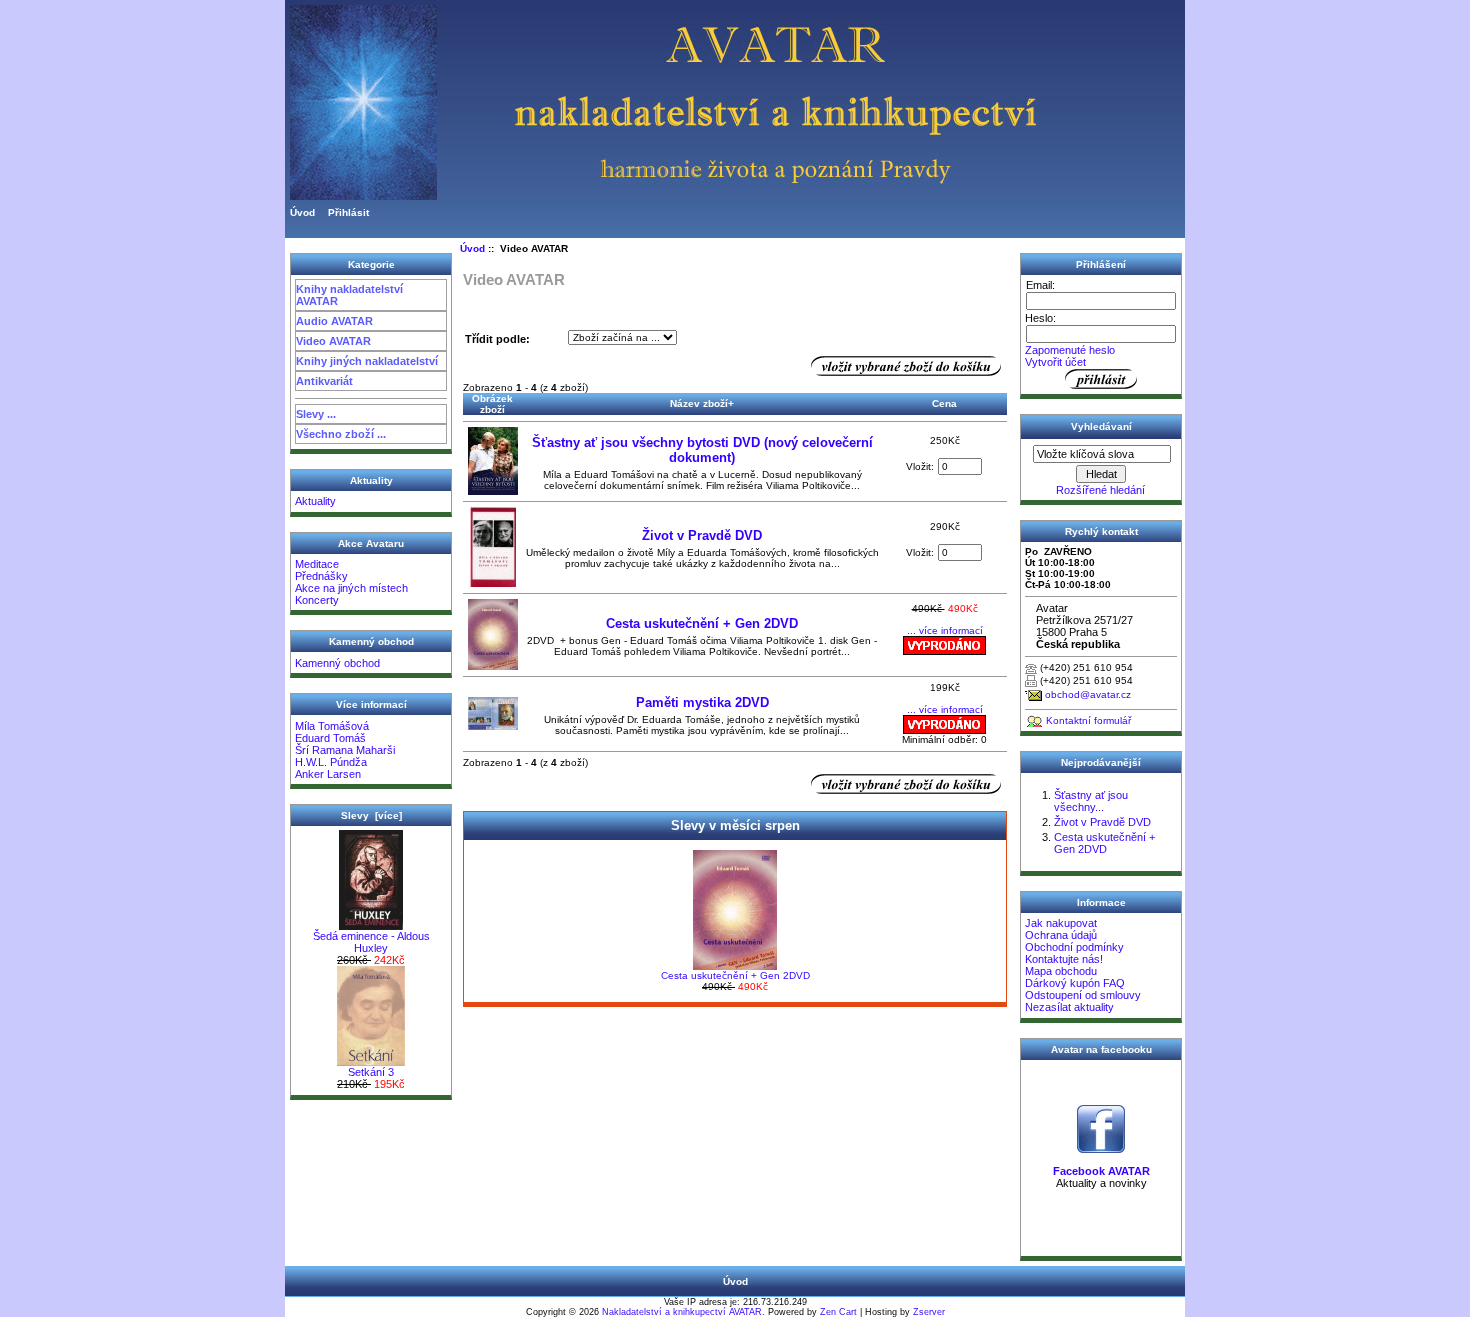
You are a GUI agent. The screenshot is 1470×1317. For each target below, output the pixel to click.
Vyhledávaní (1101, 426)
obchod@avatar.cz (1088, 694)
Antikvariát (324, 381)
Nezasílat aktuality (1069, 1007)
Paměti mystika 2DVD (702, 702)
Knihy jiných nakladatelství (367, 361)
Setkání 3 (371, 1072)
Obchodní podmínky (1074, 947)
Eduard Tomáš (330, 738)
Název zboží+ (702, 403)
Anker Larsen (328, 774)
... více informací (945, 630)
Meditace (317, 564)
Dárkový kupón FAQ (1075, 983)
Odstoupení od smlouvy (1083, 995)
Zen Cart (838, 1312)
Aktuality (315, 501)
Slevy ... (316, 414)
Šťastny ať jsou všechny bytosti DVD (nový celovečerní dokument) (702, 450)
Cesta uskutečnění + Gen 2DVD (702, 623)
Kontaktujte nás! (1064, 959)
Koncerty (317, 600)
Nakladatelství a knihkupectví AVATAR (682, 1312)
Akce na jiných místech (351, 588)
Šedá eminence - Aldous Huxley (371, 942)
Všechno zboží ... (341, 434)
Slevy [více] (371, 815)
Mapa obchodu (1061, 971)
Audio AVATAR (334, 321)
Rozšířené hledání (1100, 490)
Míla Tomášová (332, 726)
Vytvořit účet (1055, 362)
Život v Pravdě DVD (702, 535)
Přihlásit (348, 212)
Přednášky (321, 576)
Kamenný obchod (337, 663)
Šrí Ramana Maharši (345, 750)
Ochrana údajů (1061, 935)
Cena (944, 403)
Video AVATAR (333, 341)
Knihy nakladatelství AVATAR (349, 295)
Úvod (302, 212)
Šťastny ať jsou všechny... (1091, 801)
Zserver (929, 1312)
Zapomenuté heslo (1070, 350)
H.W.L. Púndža (331, 762)
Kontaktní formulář (1088, 720)
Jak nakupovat (1061, 923)
